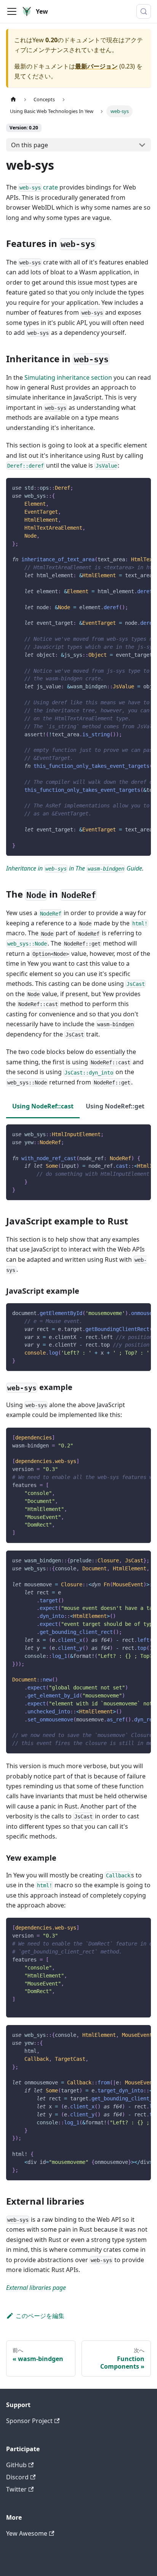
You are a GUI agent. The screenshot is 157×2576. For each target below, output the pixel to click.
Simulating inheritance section (68, 377)
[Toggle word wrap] (128, 487)
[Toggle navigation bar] (12, 11)
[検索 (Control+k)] (144, 11)
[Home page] (13, 100)
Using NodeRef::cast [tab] (43, 1106)
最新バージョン (96, 66)
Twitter (16, 2489)
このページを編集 (40, 2316)
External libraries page (36, 2288)
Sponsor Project (29, 2421)
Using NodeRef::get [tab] (115, 1106)
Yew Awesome (27, 2533)
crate (39, 187)
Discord (17, 2477)
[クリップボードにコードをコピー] (142, 487)
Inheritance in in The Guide (74, 868)
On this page (30, 145)
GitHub (16, 2465)
